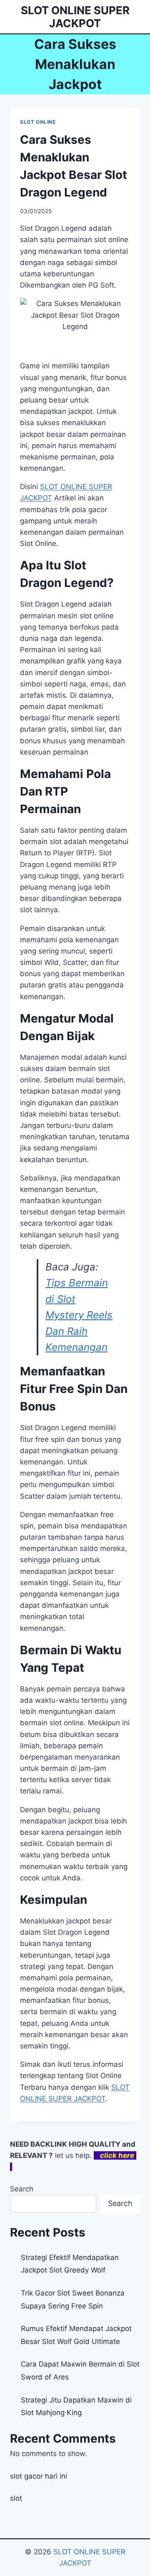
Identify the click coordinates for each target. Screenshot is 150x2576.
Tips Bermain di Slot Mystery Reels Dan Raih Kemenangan (79, 1315)
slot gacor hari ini (39, 2476)
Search (22, 2189)
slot (16, 2498)
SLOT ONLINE (38, 122)
